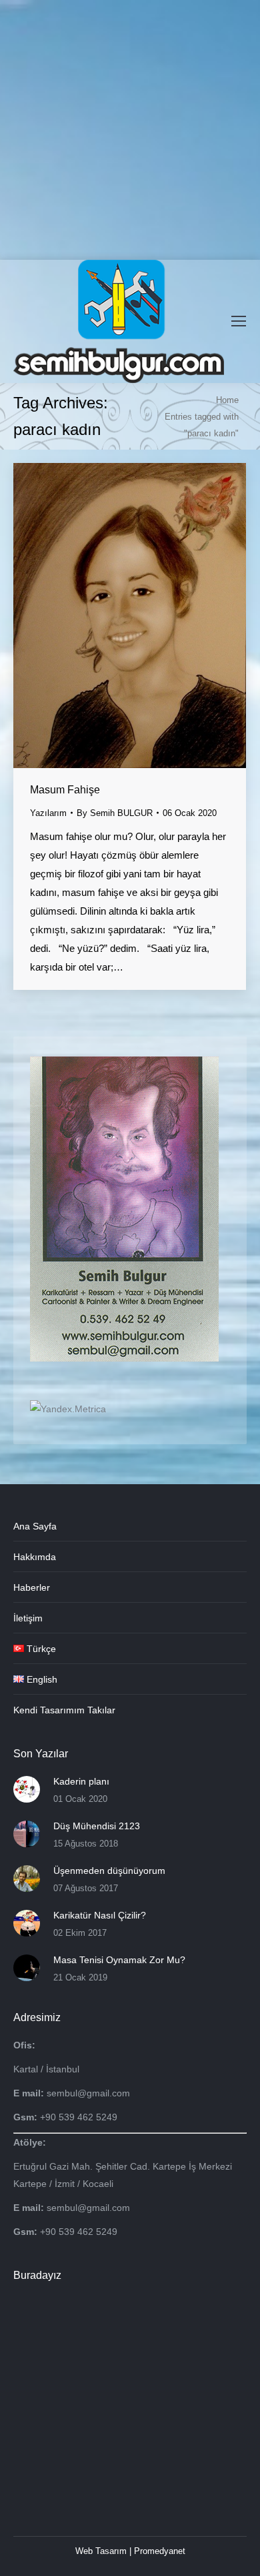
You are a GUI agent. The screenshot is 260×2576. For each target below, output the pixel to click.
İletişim (28, 1618)
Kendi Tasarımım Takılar (64, 1710)
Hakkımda (35, 1557)
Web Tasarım (101, 2551)
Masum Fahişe (65, 790)
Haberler (32, 1587)
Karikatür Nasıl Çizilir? (100, 1915)
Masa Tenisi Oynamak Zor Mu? (119, 1960)
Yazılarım (48, 813)
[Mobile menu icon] (239, 321)
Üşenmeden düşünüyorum (109, 1871)
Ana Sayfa (35, 1526)
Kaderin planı (81, 1781)
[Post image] (27, 1789)
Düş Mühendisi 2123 (97, 1826)
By (115, 813)
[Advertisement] (130, 130)
